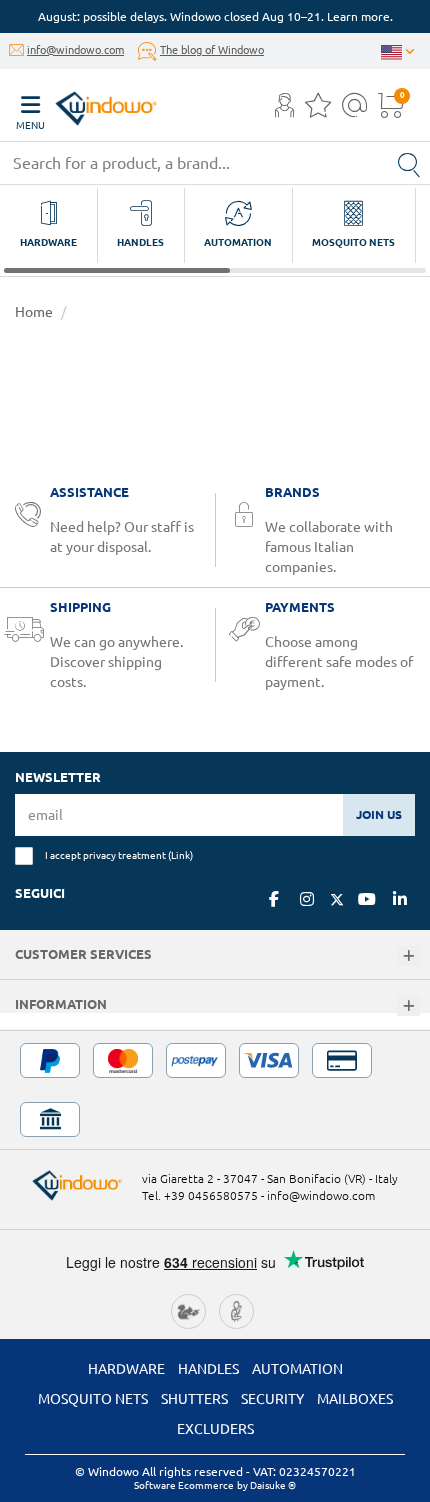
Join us (379, 814)
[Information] (408, 1006)
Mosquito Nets (93, 1399)
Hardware (126, 1369)
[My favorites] (318, 111)
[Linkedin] (400, 899)
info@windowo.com (75, 50)
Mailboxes (355, 1399)
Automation (297, 1369)
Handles (208, 1369)
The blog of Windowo (212, 50)
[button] (284, 107)
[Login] (284, 111)
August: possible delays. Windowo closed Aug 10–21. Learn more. (215, 16)
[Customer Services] (408, 956)
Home (34, 312)
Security (272, 1399)
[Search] (409, 163)
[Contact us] (354, 111)
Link (180, 855)
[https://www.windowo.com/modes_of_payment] (215, 1090)
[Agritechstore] (188, 1310)
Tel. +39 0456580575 (200, 1195)
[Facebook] (274, 899)
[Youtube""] (367, 899)
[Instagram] (307, 899)
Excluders (215, 1429)
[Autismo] (236, 1310)
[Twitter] (337, 900)
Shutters (194, 1399)
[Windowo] (86, 103)
